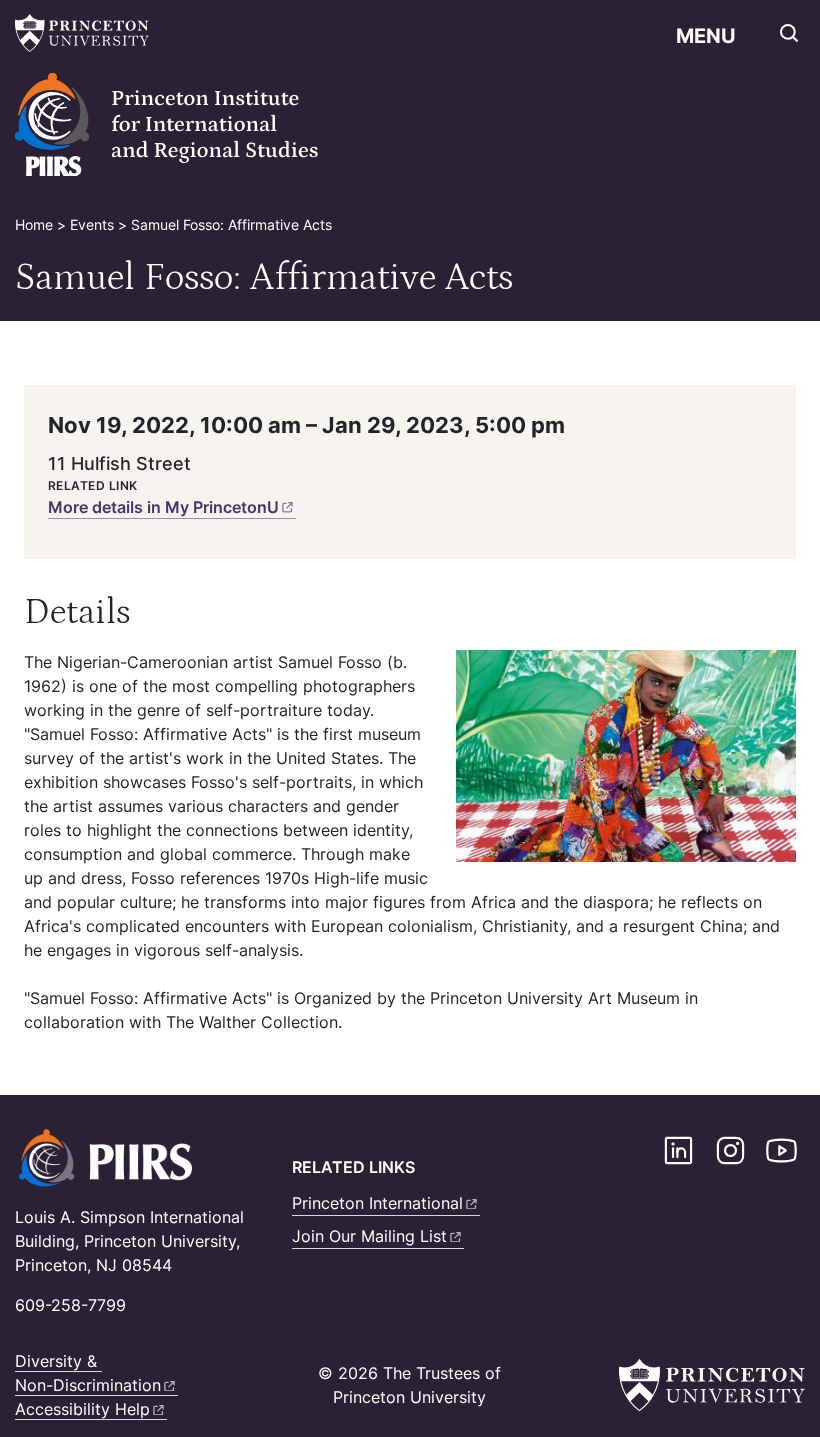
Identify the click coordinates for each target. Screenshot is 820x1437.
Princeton (377, 1203)
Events (92, 224)
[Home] (194, 125)
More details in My (163, 507)
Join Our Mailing (369, 1236)
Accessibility (82, 1409)
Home (34, 224)
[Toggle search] (789, 33)
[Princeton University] (85, 33)
